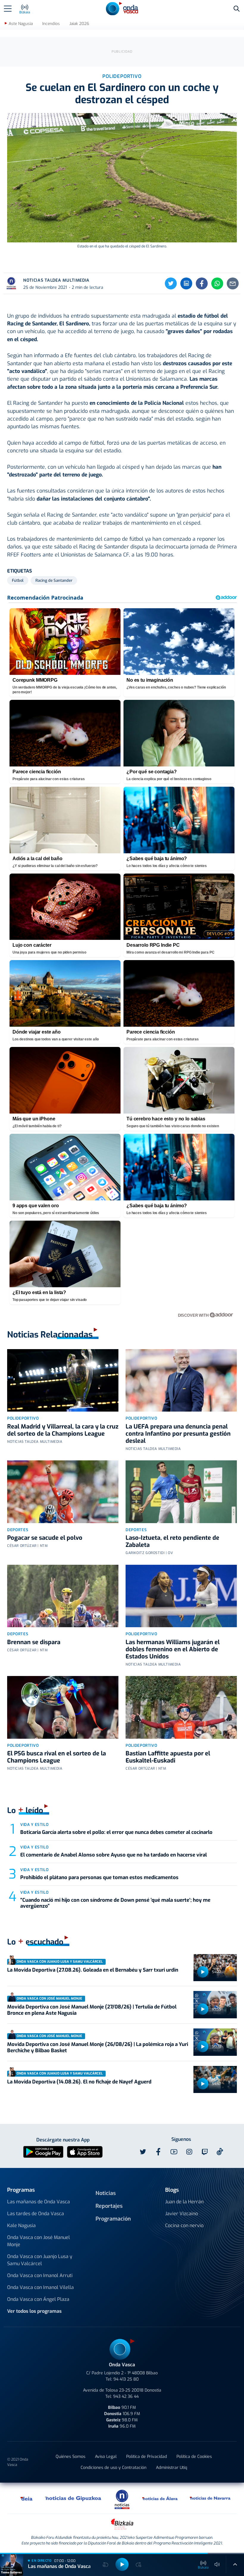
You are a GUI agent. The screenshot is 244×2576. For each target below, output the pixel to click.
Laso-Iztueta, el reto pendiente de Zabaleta (172, 1541)
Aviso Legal (106, 2457)
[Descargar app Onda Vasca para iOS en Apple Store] (85, 2152)
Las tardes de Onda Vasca (36, 2214)
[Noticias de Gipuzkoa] (73, 2498)
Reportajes (109, 2206)
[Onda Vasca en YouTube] (174, 2152)
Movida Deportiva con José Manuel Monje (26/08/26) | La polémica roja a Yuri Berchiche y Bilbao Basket (98, 2047)
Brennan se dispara (34, 1642)
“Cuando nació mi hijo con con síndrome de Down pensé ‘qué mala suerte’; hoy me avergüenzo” (115, 1903)
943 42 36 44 (126, 2397)
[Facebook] (202, 283)
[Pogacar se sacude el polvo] (63, 1492)
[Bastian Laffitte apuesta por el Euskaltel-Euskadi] (181, 1707)
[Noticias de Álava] (160, 2498)
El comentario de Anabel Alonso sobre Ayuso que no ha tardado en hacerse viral (114, 1855)
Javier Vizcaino (182, 2214)
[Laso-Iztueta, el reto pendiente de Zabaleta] (181, 1492)
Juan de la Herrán (184, 2202)
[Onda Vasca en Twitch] (205, 2152)
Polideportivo (23, 1418)
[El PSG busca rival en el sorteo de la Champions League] (63, 1707)
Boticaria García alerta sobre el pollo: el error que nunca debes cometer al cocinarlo (116, 1832)
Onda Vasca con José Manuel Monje (39, 2241)
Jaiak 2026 (79, 24)
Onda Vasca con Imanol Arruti (40, 2275)
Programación (113, 2219)
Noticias (106, 2193)
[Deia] (27, 2498)
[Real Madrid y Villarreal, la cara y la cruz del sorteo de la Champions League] (63, 1380)
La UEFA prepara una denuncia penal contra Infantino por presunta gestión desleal (178, 1434)
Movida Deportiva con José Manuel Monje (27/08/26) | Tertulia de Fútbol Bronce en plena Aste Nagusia (92, 2010)
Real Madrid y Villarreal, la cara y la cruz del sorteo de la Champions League (63, 1430)
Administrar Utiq (172, 2468)
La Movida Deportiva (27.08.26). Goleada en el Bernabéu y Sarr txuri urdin (93, 1970)
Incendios (51, 24)
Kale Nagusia (21, 2225)
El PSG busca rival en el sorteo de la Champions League (57, 1757)
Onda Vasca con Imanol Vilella (40, 2287)
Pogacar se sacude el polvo (45, 1538)
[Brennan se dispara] (63, 1596)
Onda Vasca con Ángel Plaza (38, 2299)
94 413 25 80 (126, 2379)
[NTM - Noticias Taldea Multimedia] (122, 2499)
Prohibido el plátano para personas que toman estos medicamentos (99, 1877)
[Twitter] (171, 283)
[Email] (233, 283)
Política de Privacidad (147, 2457)
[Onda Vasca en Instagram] (189, 2152)
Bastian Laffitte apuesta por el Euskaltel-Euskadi (168, 1757)
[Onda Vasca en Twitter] (143, 2152)
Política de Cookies (194, 2457)
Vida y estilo (34, 1825)
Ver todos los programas (34, 2311)
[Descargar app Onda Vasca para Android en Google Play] (43, 2152)
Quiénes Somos (71, 2457)
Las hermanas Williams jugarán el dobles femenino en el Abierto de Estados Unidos (173, 1649)
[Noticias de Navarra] (210, 2498)
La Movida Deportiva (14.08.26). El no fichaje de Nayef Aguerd (79, 2082)
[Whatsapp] (217, 283)
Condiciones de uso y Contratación (114, 2468)
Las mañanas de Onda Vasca (39, 2202)
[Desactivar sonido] (217, 2564)
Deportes (18, 1530)
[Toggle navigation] (8, 9)
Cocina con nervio (184, 2225)
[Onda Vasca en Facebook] (158, 2152)
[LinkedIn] (186, 283)
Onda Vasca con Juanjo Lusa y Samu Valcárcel (40, 2260)
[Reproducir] (203, 1972)
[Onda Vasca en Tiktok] (220, 2152)
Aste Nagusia (21, 24)
